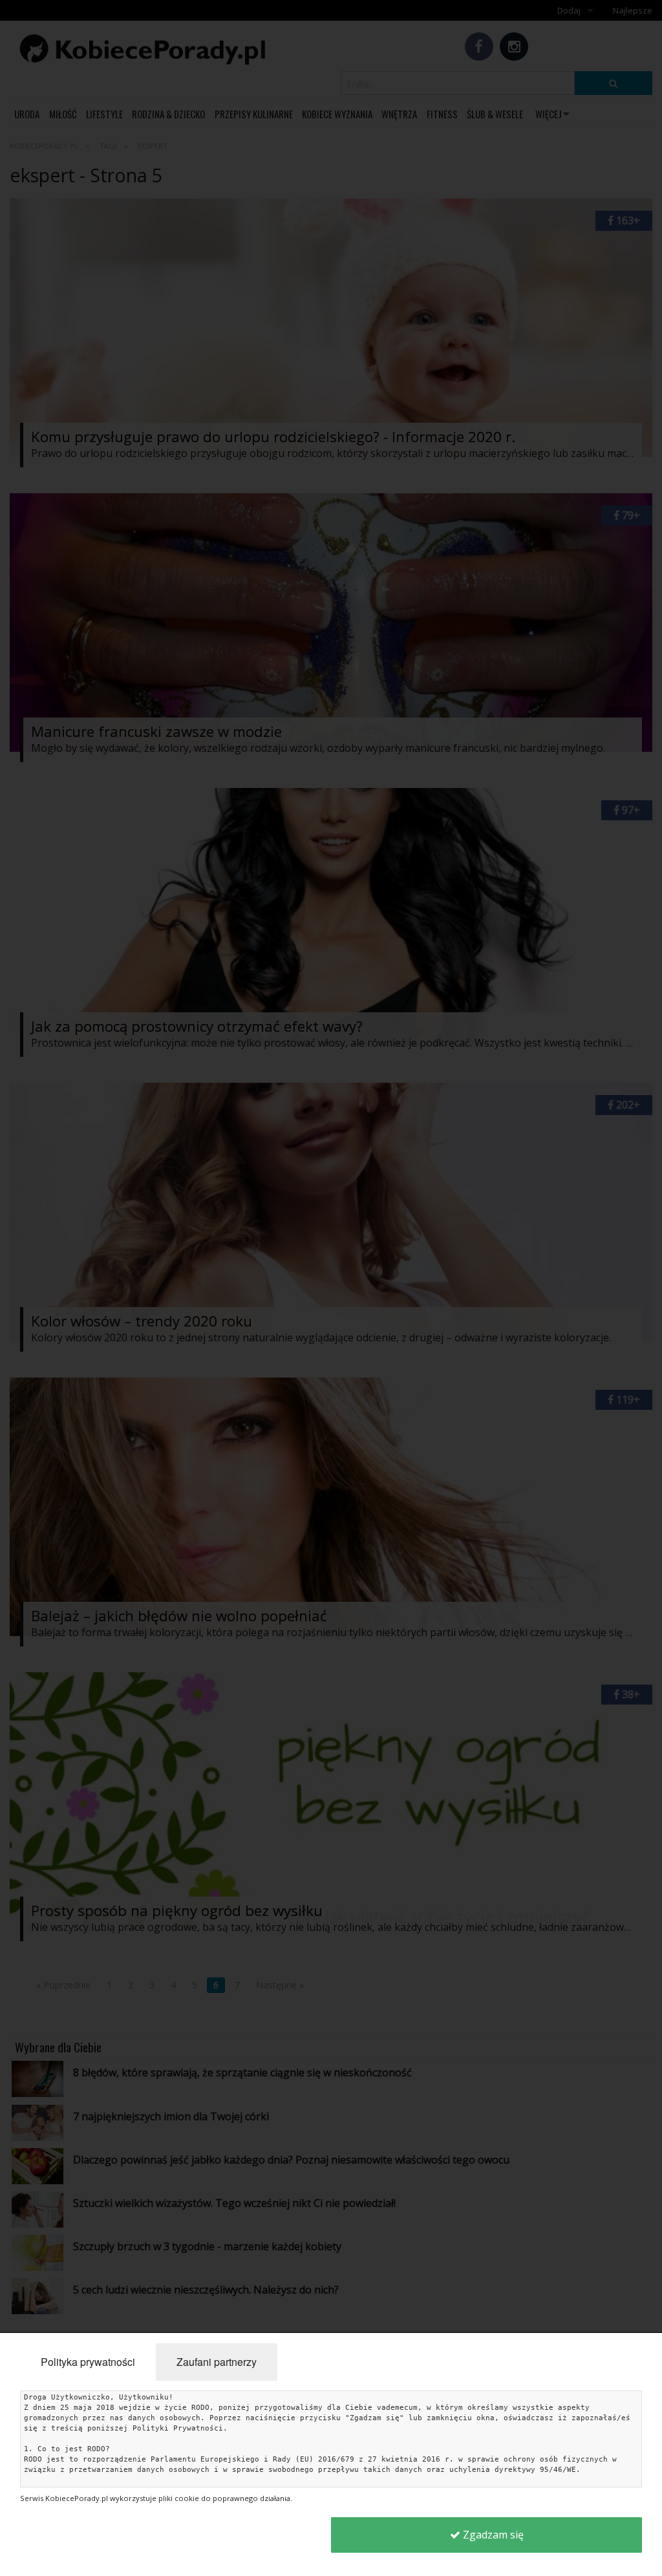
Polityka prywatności (88, 2362)
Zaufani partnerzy (217, 2362)
